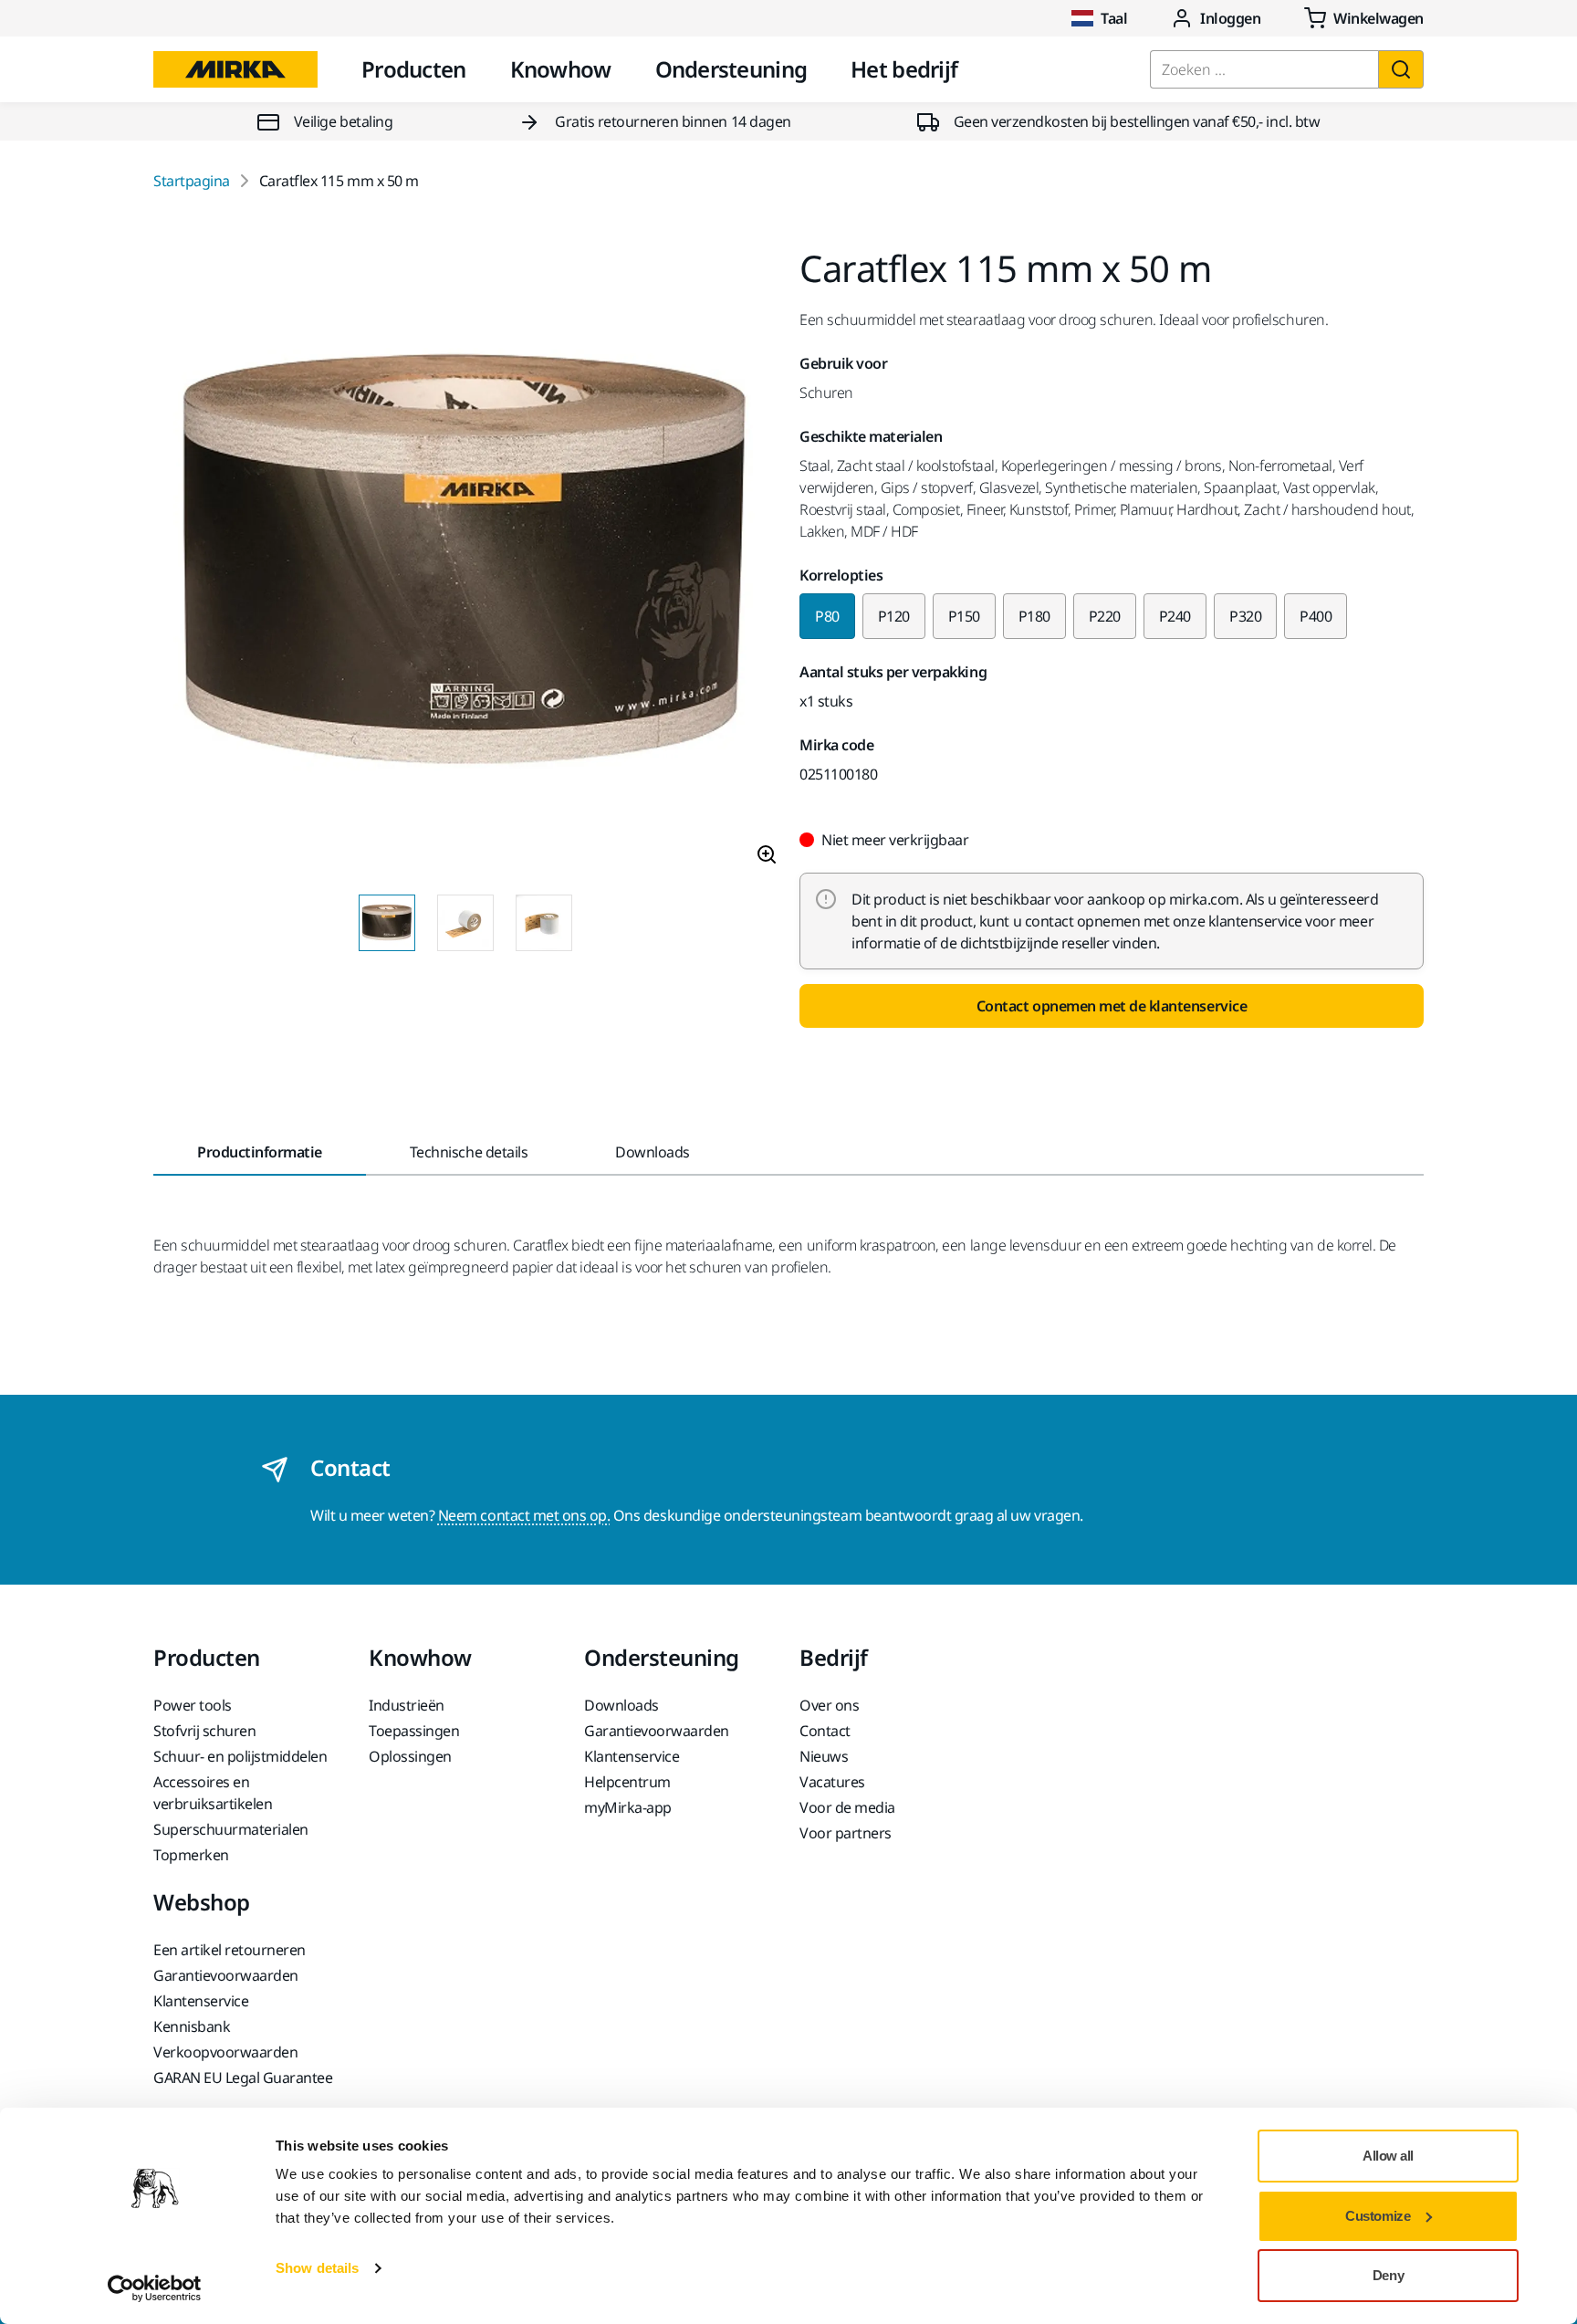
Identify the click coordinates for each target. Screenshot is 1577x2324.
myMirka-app (628, 1807)
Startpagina (192, 181)
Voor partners (846, 1833)
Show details (317, 2268)
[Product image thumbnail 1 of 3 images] (387, 923)
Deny (1388, 2275)
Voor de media (847, 1807)
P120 (894, 616)
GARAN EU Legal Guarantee (243, 2078)
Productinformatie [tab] (260, 1152)
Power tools (193, 1705)
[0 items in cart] (1364, 18)
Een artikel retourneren (230, 1950)
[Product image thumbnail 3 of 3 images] (544, 923)
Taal (1114, 18)
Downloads (621, 1705)
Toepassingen (414, 1731)
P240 (1175, 616)
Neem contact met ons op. (524, 1515)
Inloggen (1230, 18)
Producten (414, 69)
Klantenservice (632, 1756)
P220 (1105, 616)
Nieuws (824, 1756)
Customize (1378, 2216)
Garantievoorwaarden (657, 1731)
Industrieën (407, 1705)
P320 (1245, 616)
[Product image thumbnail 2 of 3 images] (465, 923)
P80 (827, 616)
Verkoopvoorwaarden (225, 2052)
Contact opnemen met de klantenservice (1112, 1006)
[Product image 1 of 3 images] (465, 565)
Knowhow (561, 69)
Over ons (829, 1705)
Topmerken (191, 1855)
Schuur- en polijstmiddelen (240, 1756)
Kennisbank (192, 2026)
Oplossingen (410, 1756)
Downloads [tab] (653, 1152)
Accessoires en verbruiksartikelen (213, 1793)
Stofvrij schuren (204, 1731)
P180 (1034, 616)
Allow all (1388, 2156)
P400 (1316, 616)
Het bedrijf (904, 69)
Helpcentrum (627, 1782)
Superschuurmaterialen (231, 1829)
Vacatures (832, 1782)
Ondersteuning (731, 69)
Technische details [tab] (469, 1152)
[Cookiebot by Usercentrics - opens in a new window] (155, 2288)
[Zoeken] (1401, 69)
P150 (964, 616)
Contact (825, 1731)
